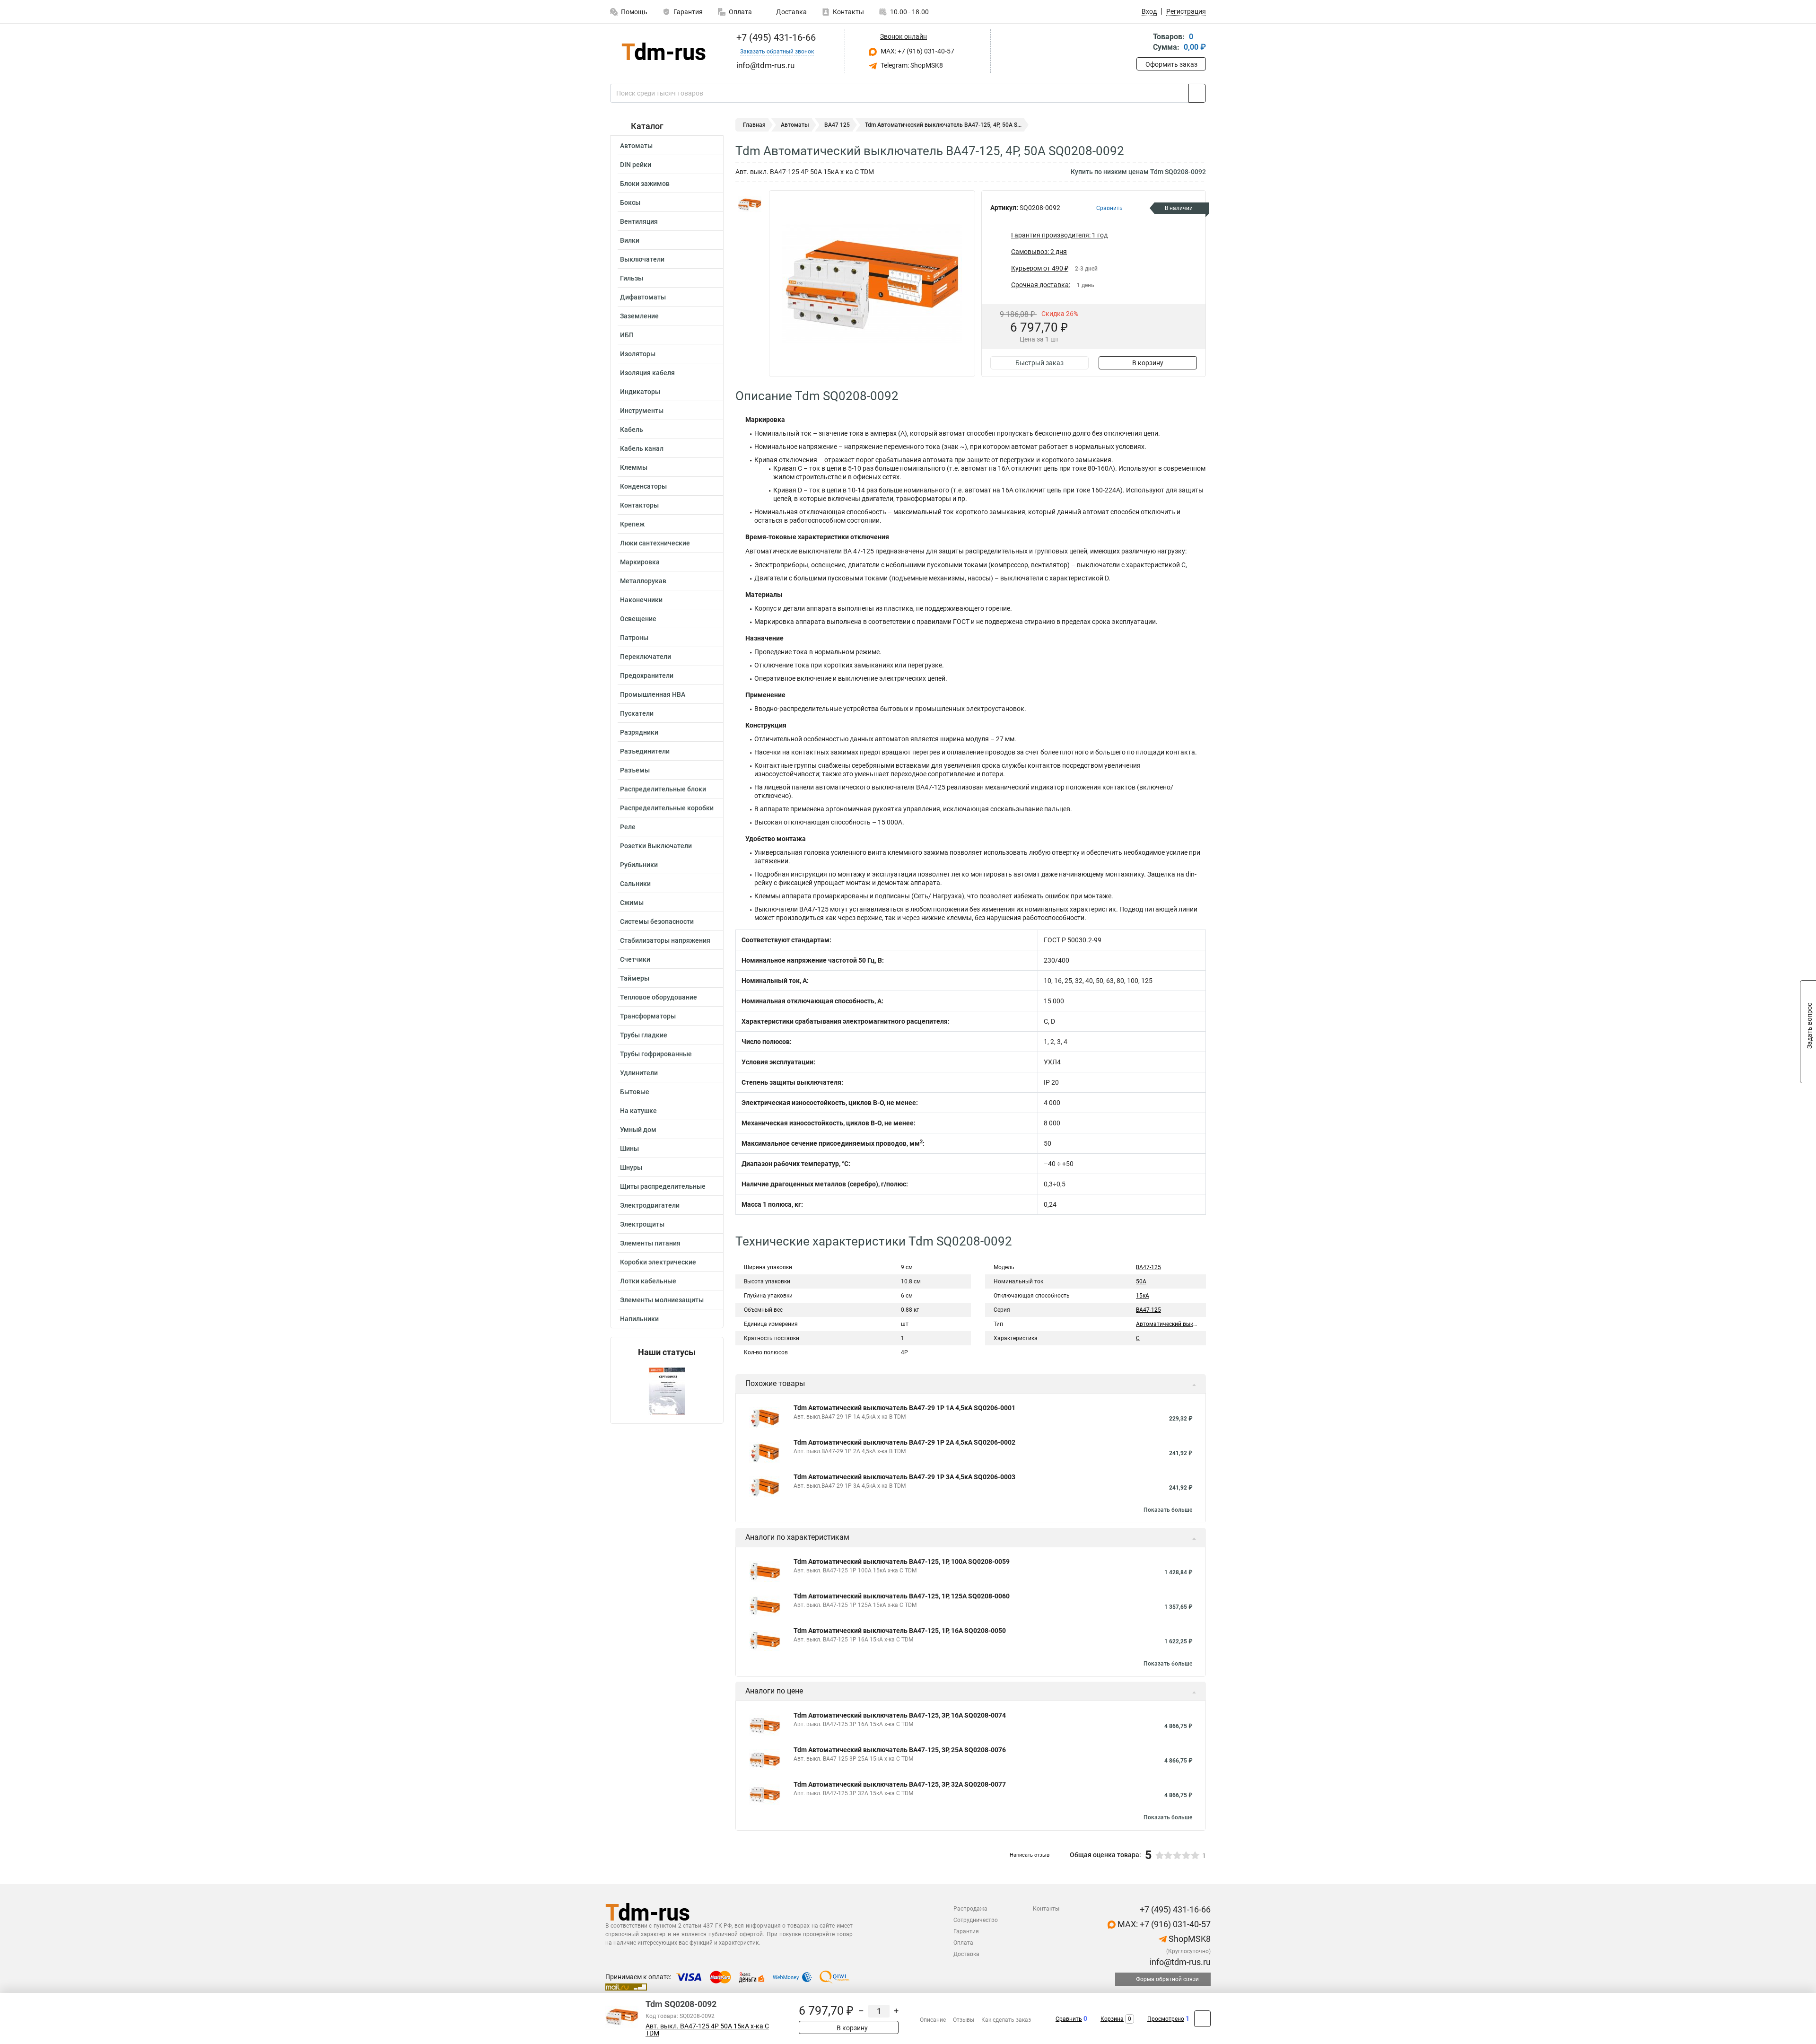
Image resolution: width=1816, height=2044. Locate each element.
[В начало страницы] (1202, 2019)
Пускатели (637, 713)
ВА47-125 (1148, 1267)
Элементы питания (650, 1243)
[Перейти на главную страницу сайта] (663, 51)
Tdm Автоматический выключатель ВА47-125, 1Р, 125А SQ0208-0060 (902, 1596)
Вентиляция (639, 221)
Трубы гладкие (644, 1035)
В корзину (1148, 363)
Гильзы (632, 278)
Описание (933, 2020)
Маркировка (640, 562)
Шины (629, 1149)
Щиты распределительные (663, 1186)
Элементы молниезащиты (662, 1300)
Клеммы (634, 467)
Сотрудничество (976, 1920)
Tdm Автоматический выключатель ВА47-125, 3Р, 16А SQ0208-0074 (900, 1715)
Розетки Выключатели (656, 846)
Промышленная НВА (653, 694)
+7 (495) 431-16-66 (775, 37)
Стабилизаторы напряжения (665, 940)
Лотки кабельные (648, 1281)
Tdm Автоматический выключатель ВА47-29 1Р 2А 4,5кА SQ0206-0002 (904, 1442)
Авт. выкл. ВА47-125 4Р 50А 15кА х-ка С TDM (707, 2030)
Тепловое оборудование (659, 997)
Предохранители (647, 675)
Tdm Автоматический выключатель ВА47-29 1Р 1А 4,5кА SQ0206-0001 (904, 1408)
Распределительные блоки (663, 789)
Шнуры (631, 1167)
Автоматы (636, 146)
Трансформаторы (648, 1016)
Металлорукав (643, 581)
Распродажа (970, 1909)
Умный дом (638, 1130)
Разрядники (639, 732)
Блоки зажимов (645, 184)
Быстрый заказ (1039, 363)
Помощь (634, 12)
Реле (628, 827)
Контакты (848, 12)
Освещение (638, 619)
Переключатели (646, 657)
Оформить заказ (1171, 64)
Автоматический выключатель (1178, 1324)
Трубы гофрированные (656, 1054)
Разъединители (645, 751)
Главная (754, 125)
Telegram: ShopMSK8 (911, 65)
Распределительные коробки (667, 808)
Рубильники (639, 865)
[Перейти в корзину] (1143, 43)
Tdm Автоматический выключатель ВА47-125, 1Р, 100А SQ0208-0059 (902, 1562)
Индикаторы (640, 392)
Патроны (634, 638)
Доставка (791, 12)
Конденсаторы (643, 486)
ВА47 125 (837, 125)
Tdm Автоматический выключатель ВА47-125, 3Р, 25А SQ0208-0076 (900, 1750)
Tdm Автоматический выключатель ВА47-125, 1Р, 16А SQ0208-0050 (900, 1631)
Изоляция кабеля (647, 373)
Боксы (630, 202)
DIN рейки (636, 165)
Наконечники (641, 600)
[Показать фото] (750, 204)
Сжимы (632, 903)
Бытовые (635, 1092)
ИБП (627, 335)
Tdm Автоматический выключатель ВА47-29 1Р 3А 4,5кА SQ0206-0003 (904, 1477)
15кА (1143, 1296)
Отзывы (964, 2020)
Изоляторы (638, 354)
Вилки (630, 240)
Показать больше (1168, 1510)
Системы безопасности (657, 921)
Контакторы (639, 505)
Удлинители (639, 1073)
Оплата (740, 12)
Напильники (639, 1319)
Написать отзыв (1030, 1855)
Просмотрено (1166, 2019)
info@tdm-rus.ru (1179, 1962)
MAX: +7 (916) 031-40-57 (917, 51)
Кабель (632, 430)
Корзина (1112, 2019)
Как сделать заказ (1006, 2020)
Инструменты (642, 411)
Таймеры (635, 978)
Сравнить (1069, 2019)
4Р (904, 1352)
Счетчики (635, 959)
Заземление (639, 316)
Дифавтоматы (643, 297)
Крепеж (632, 524)
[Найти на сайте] (1197, 93)
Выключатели (642, 259)
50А (1141, 1281)
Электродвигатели (650, 1205)
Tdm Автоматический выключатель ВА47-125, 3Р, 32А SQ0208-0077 (900, 1784)
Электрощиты (642, 1224)
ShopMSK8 (1189, 1939)
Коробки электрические (658, 1262)
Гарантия (688, 12)
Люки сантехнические (655, 543)
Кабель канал (642, 448)
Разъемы (635, 770)
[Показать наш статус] (667, 1390)
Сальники (635, 884)
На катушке (638, 1111)
